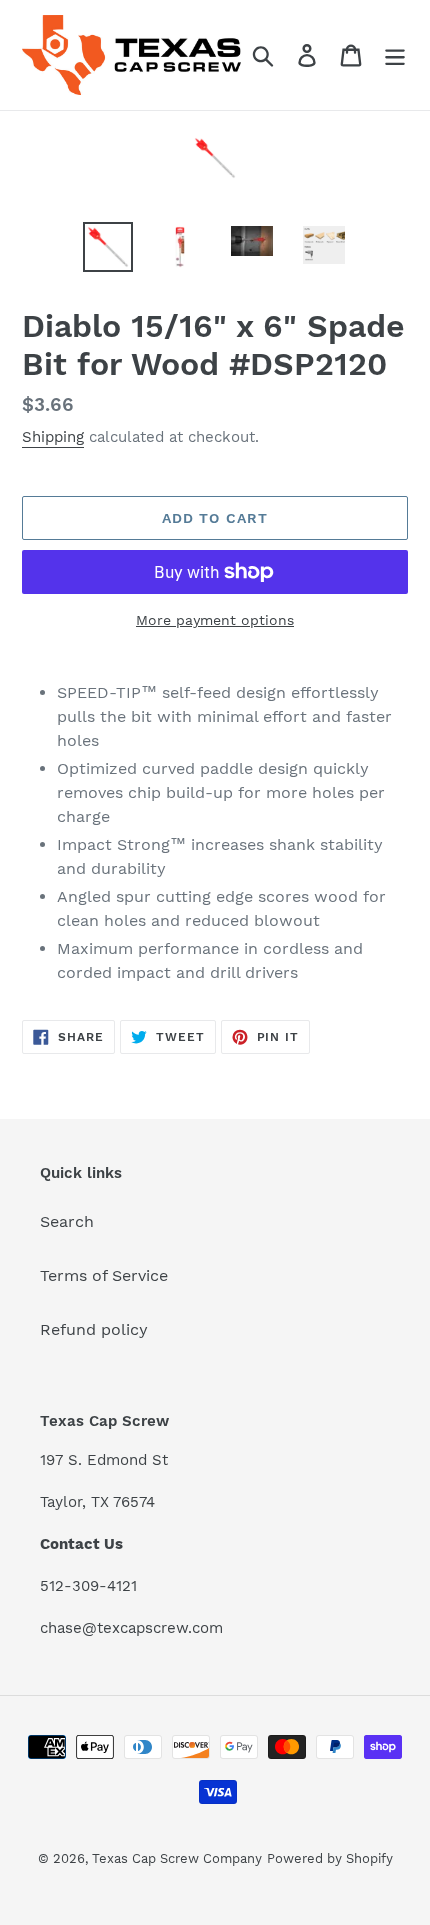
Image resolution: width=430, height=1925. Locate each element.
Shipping (53, 437)
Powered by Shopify (330, 1858)
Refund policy (94, 1329)
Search (67, 1221)
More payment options (215, 620)
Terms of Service (104, 1275)
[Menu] (395, 55)
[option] (108, 247)
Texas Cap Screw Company (177, 1858)
